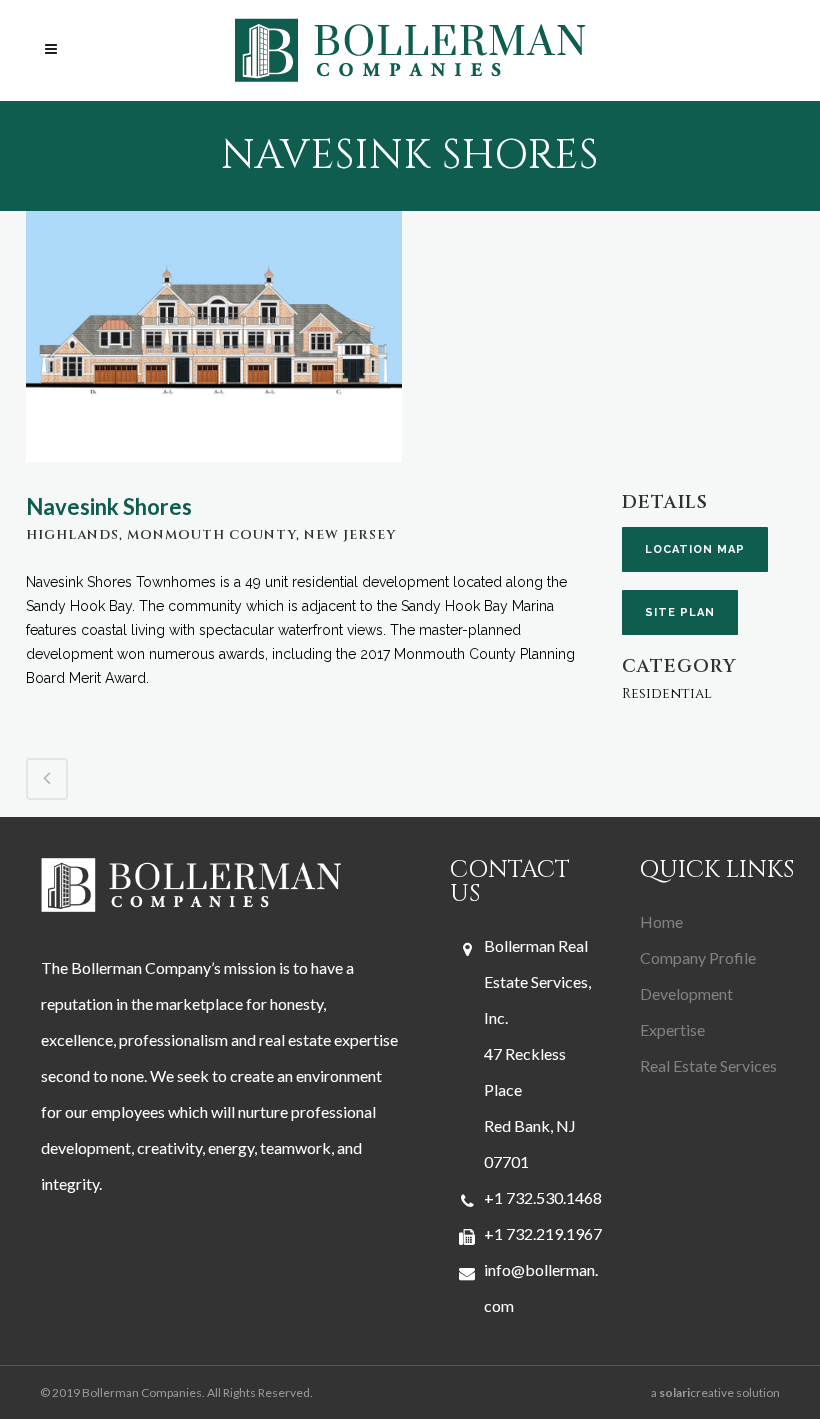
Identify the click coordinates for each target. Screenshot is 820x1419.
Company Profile (698, 957)
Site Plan (680, 612)
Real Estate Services (708, 1065)
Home (661, 921)
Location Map (695, 549)
